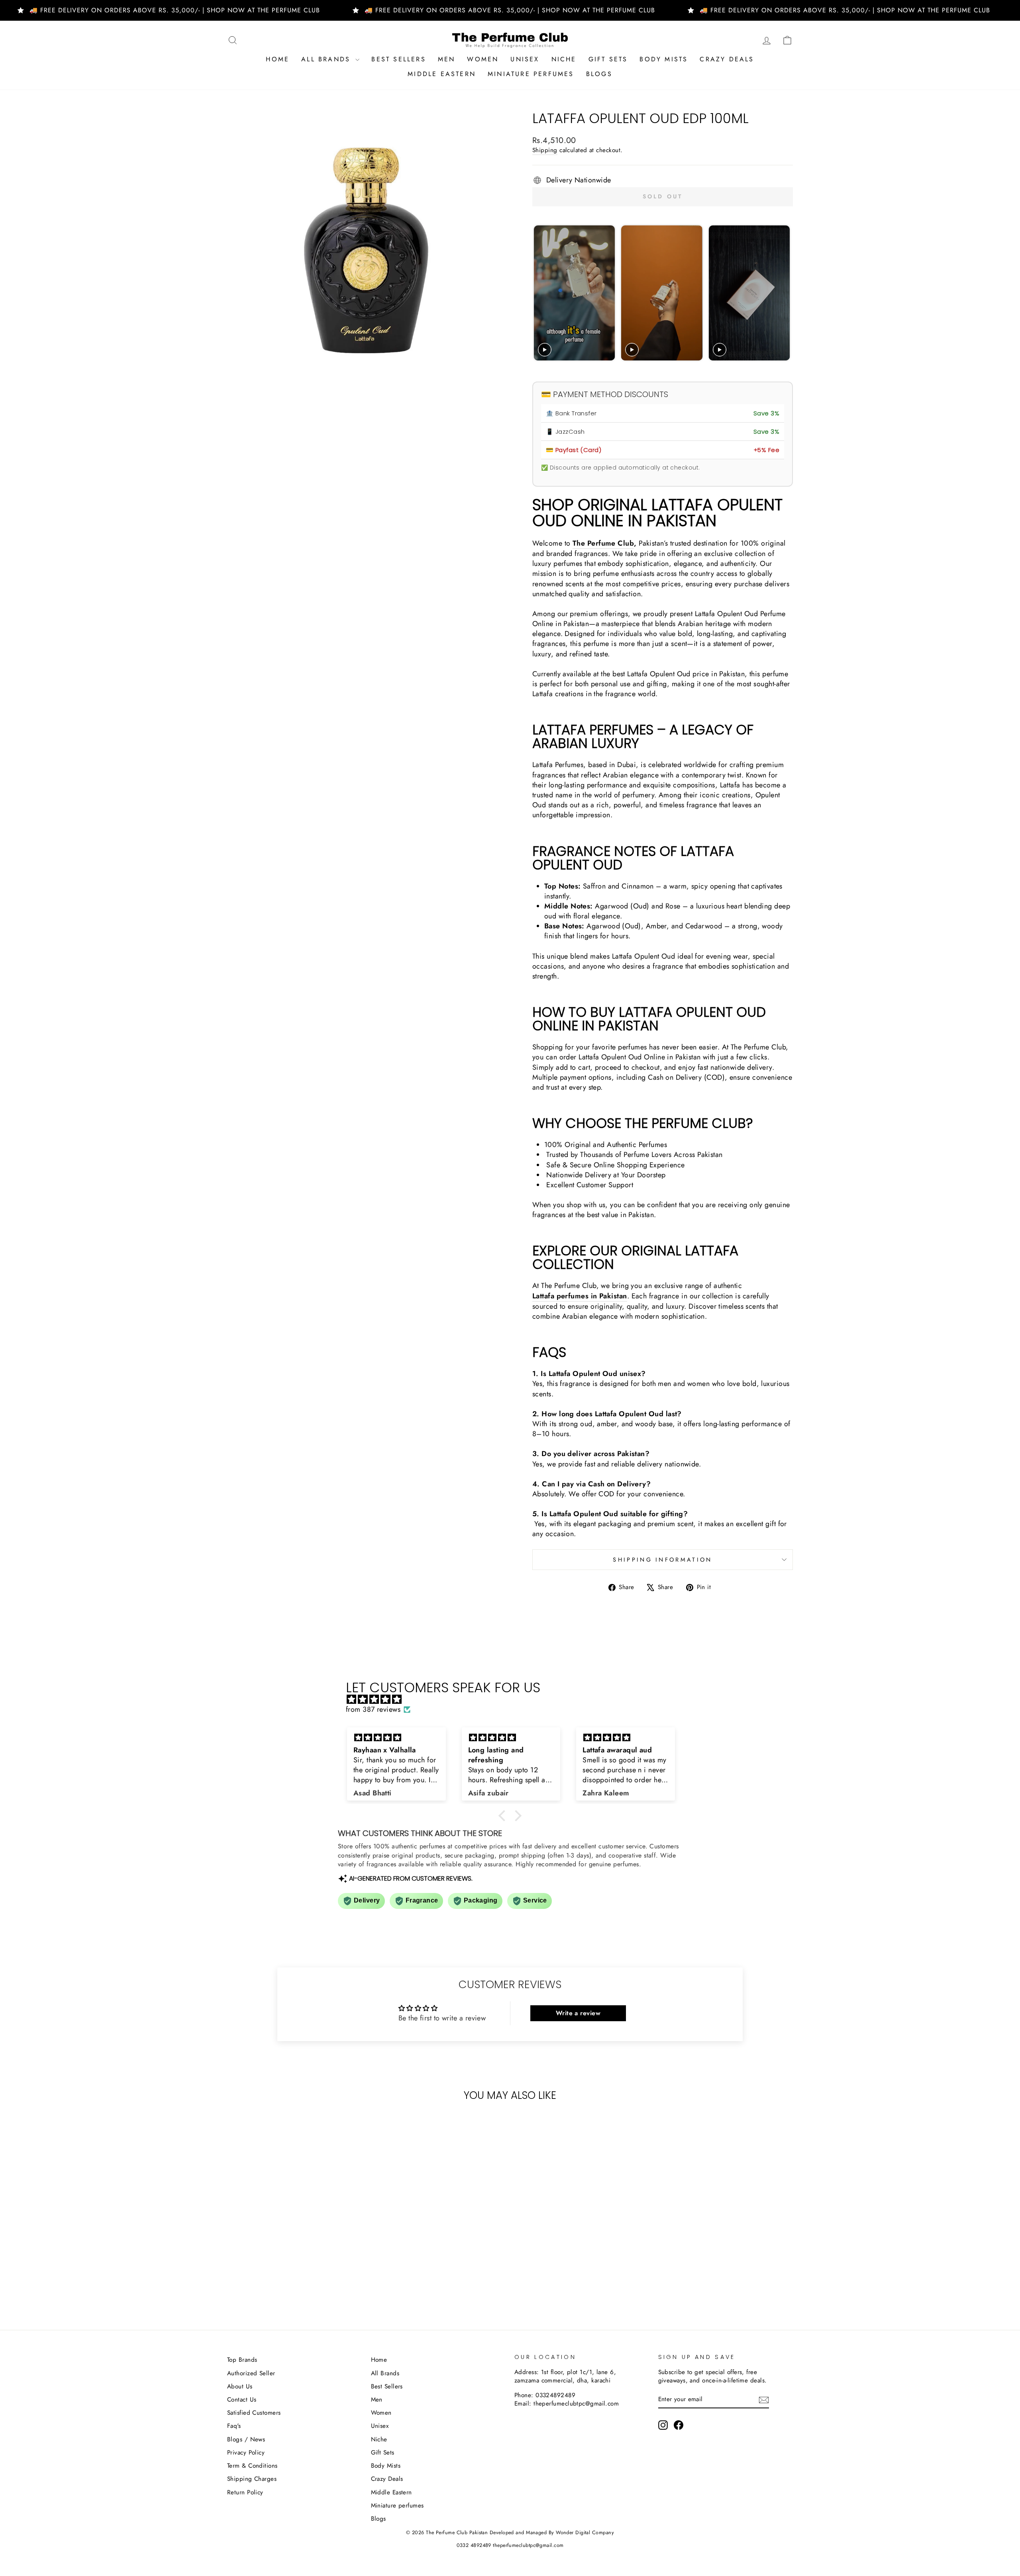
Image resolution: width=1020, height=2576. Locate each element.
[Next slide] (783, 293)
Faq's (234, 2426)
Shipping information (662, 1560)
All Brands (327, 59)
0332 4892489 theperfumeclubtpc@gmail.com (510, 2545)
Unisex (525, 59)
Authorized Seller (251, 2373)
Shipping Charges (252, 2479)
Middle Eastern (442, 74)
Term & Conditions (252, 2466)
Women (483, 59)
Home (278, 59)
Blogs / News (246, 2439)
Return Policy (245, 2492)
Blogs (599, 74)
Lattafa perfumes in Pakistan (580, 1296)
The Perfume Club (603, 543)
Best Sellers (398, 59)
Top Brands (242, 2360)
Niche (564, 59)
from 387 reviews (373, 1710)
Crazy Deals (727, 59)
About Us (240, 2386)
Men (447, 59)
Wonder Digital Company (585, 2533)
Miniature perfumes (531, 74)
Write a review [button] (578, 2013)
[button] (504, 1816)
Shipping (545, 150)
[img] (514, 1699)
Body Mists (664, 59)
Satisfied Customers (254, 2413)
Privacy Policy (246, 2453)
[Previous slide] (541, 293)
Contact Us (242, 2400)
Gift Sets (608, 59)
